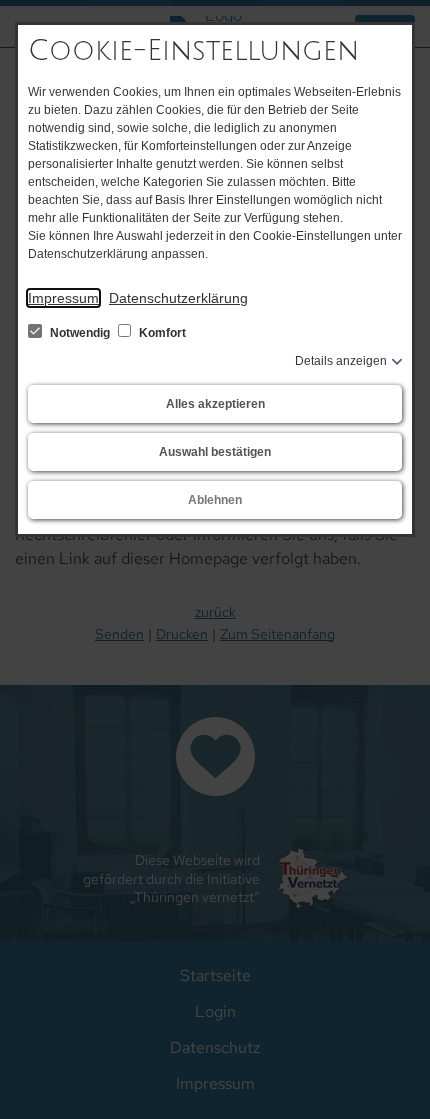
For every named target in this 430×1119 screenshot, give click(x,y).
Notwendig (80, 333)
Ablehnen (215, 500)
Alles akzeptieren (215, 404)
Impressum (63, 298)
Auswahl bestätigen (215, 452)
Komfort (161, 333)
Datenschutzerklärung (178, 298)
